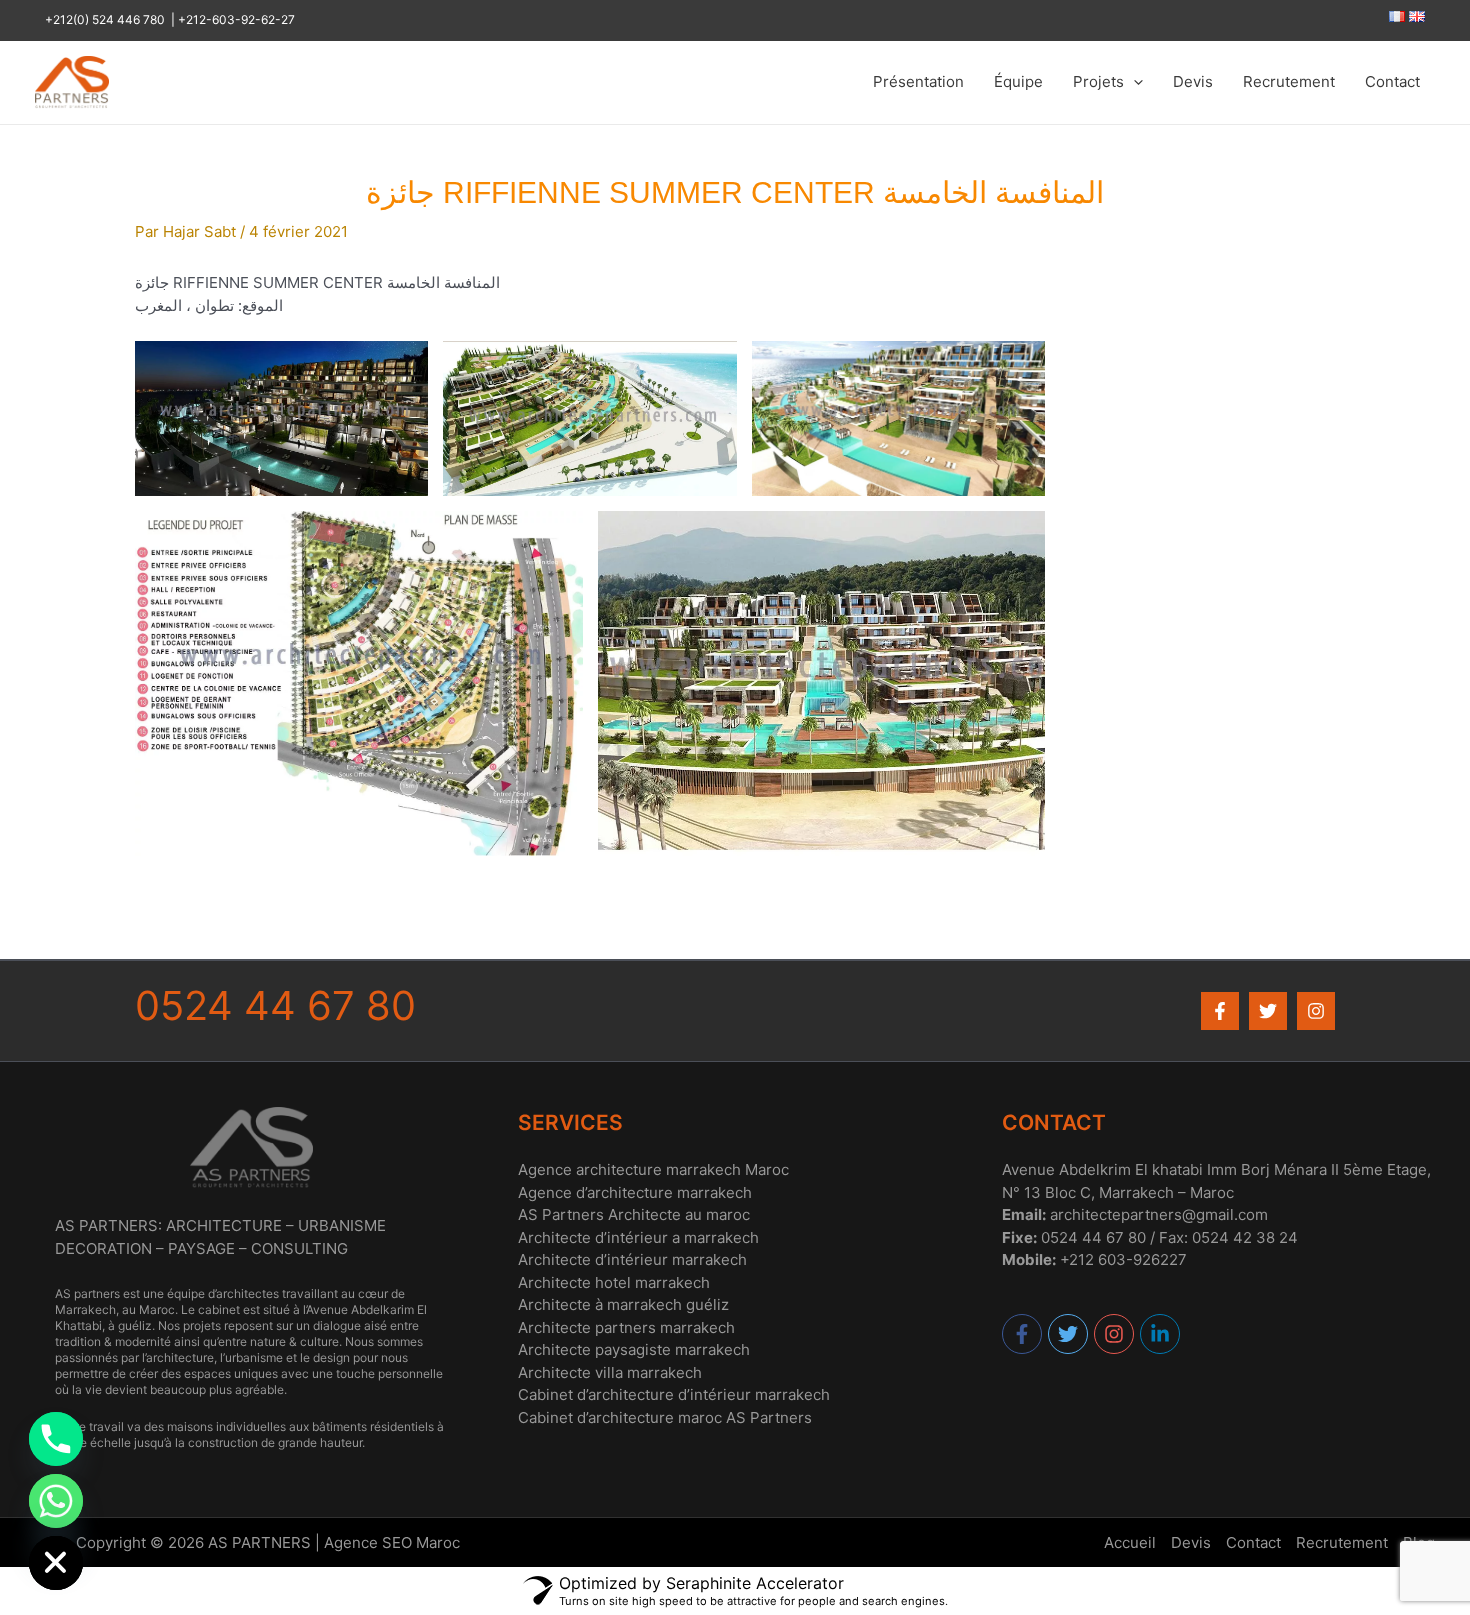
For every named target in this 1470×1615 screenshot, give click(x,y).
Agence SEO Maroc (392, 1542)
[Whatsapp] (56, 1501)
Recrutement (1289, 81)
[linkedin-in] (1160, 1334)
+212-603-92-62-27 (236, 19)
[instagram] (1115, 1334)
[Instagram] (1316, 1011)
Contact (1392, 81)
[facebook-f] (1023, 1334)
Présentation (918, 81)
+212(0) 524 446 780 (108, 19)
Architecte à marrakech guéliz (623, 1304)
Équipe (1018, 81)
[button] (1133, 82)
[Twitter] (1268, 1011)
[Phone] (56, 1439)
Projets (1098, 81)
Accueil (1130, 1542)
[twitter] (1069, 1334)
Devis (1193, 81)
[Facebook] (1220, 1011)
